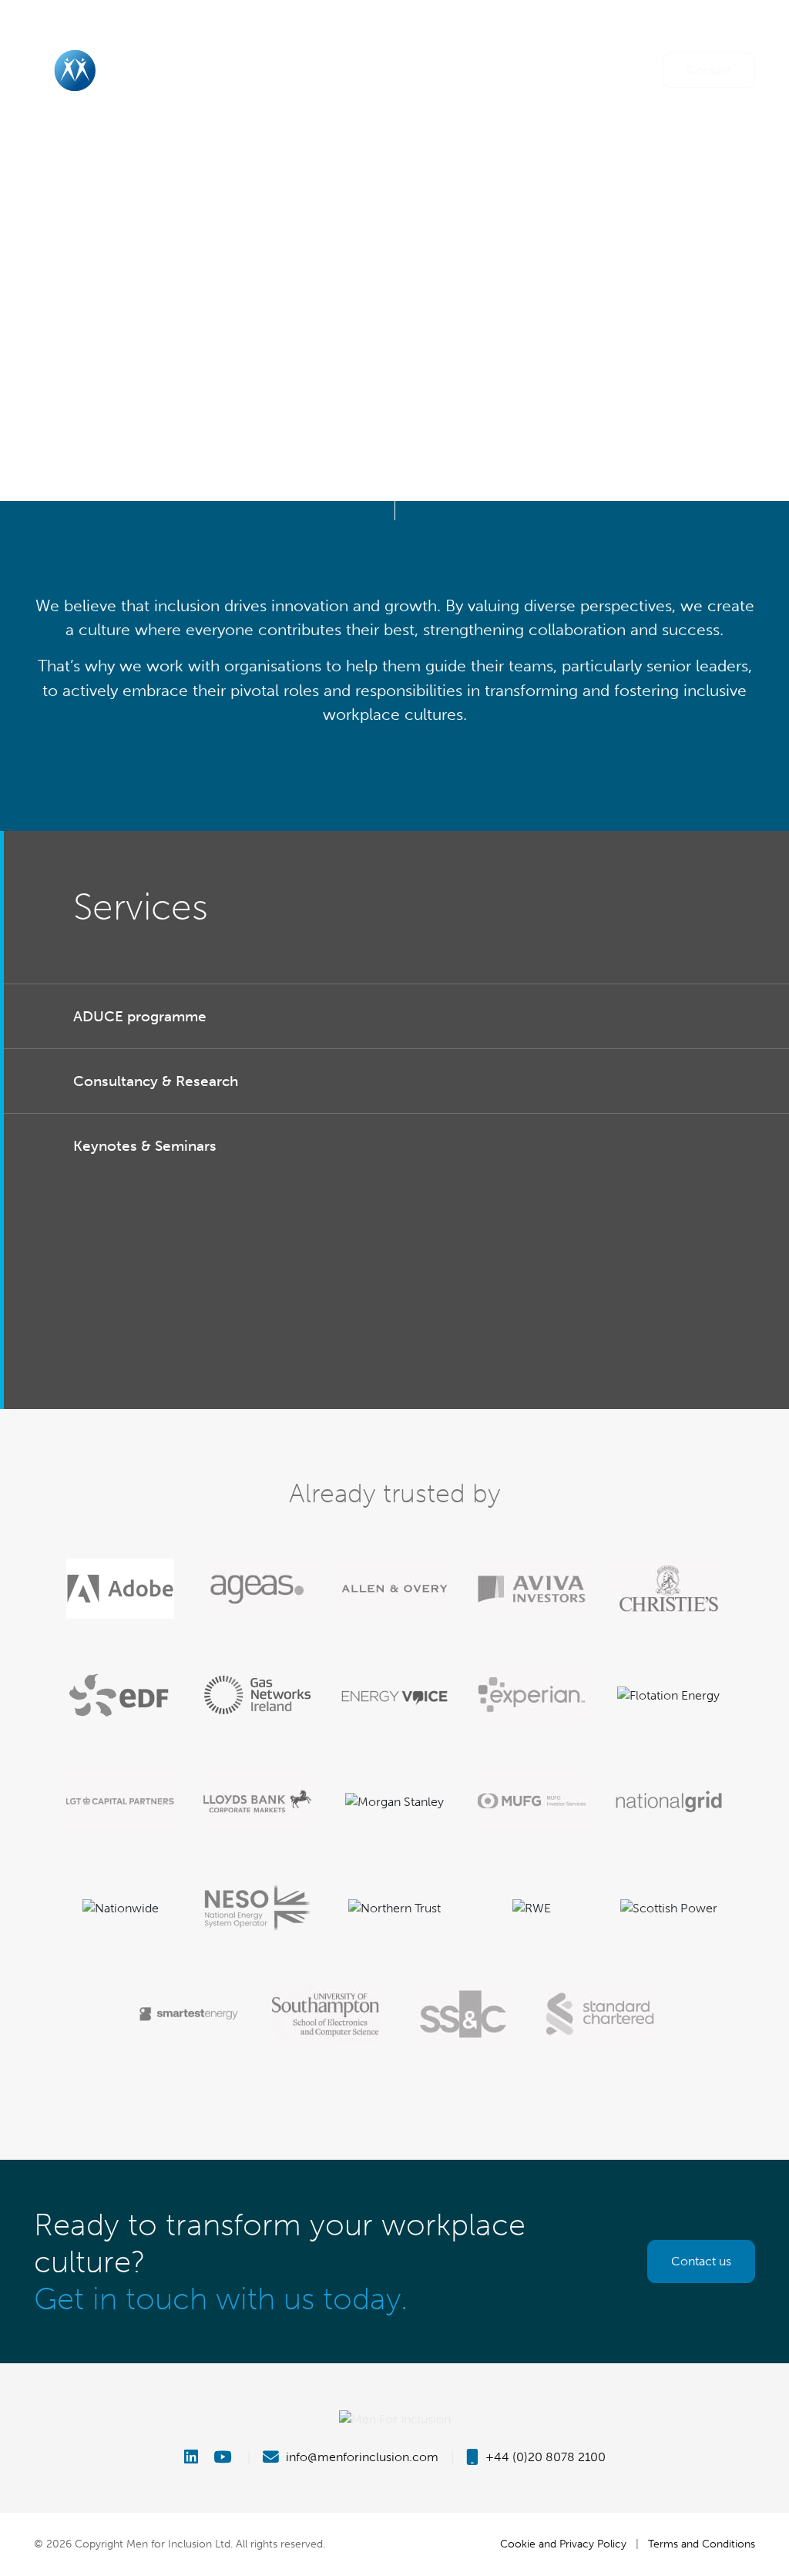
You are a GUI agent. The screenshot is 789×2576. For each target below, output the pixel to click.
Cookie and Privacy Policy (563, 2544)
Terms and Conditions (702, 2544)
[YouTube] (224, 2457)
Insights (557, 69)
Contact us (701, 2261)
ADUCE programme (140, 1016)
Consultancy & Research (156, 1081)
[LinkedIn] (197, 2457)
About (280, 69)
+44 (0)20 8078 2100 (544, 2457)
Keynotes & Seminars (145, 1146)
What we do (416, 69)
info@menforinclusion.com (361, 2457)
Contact (709, 70)
